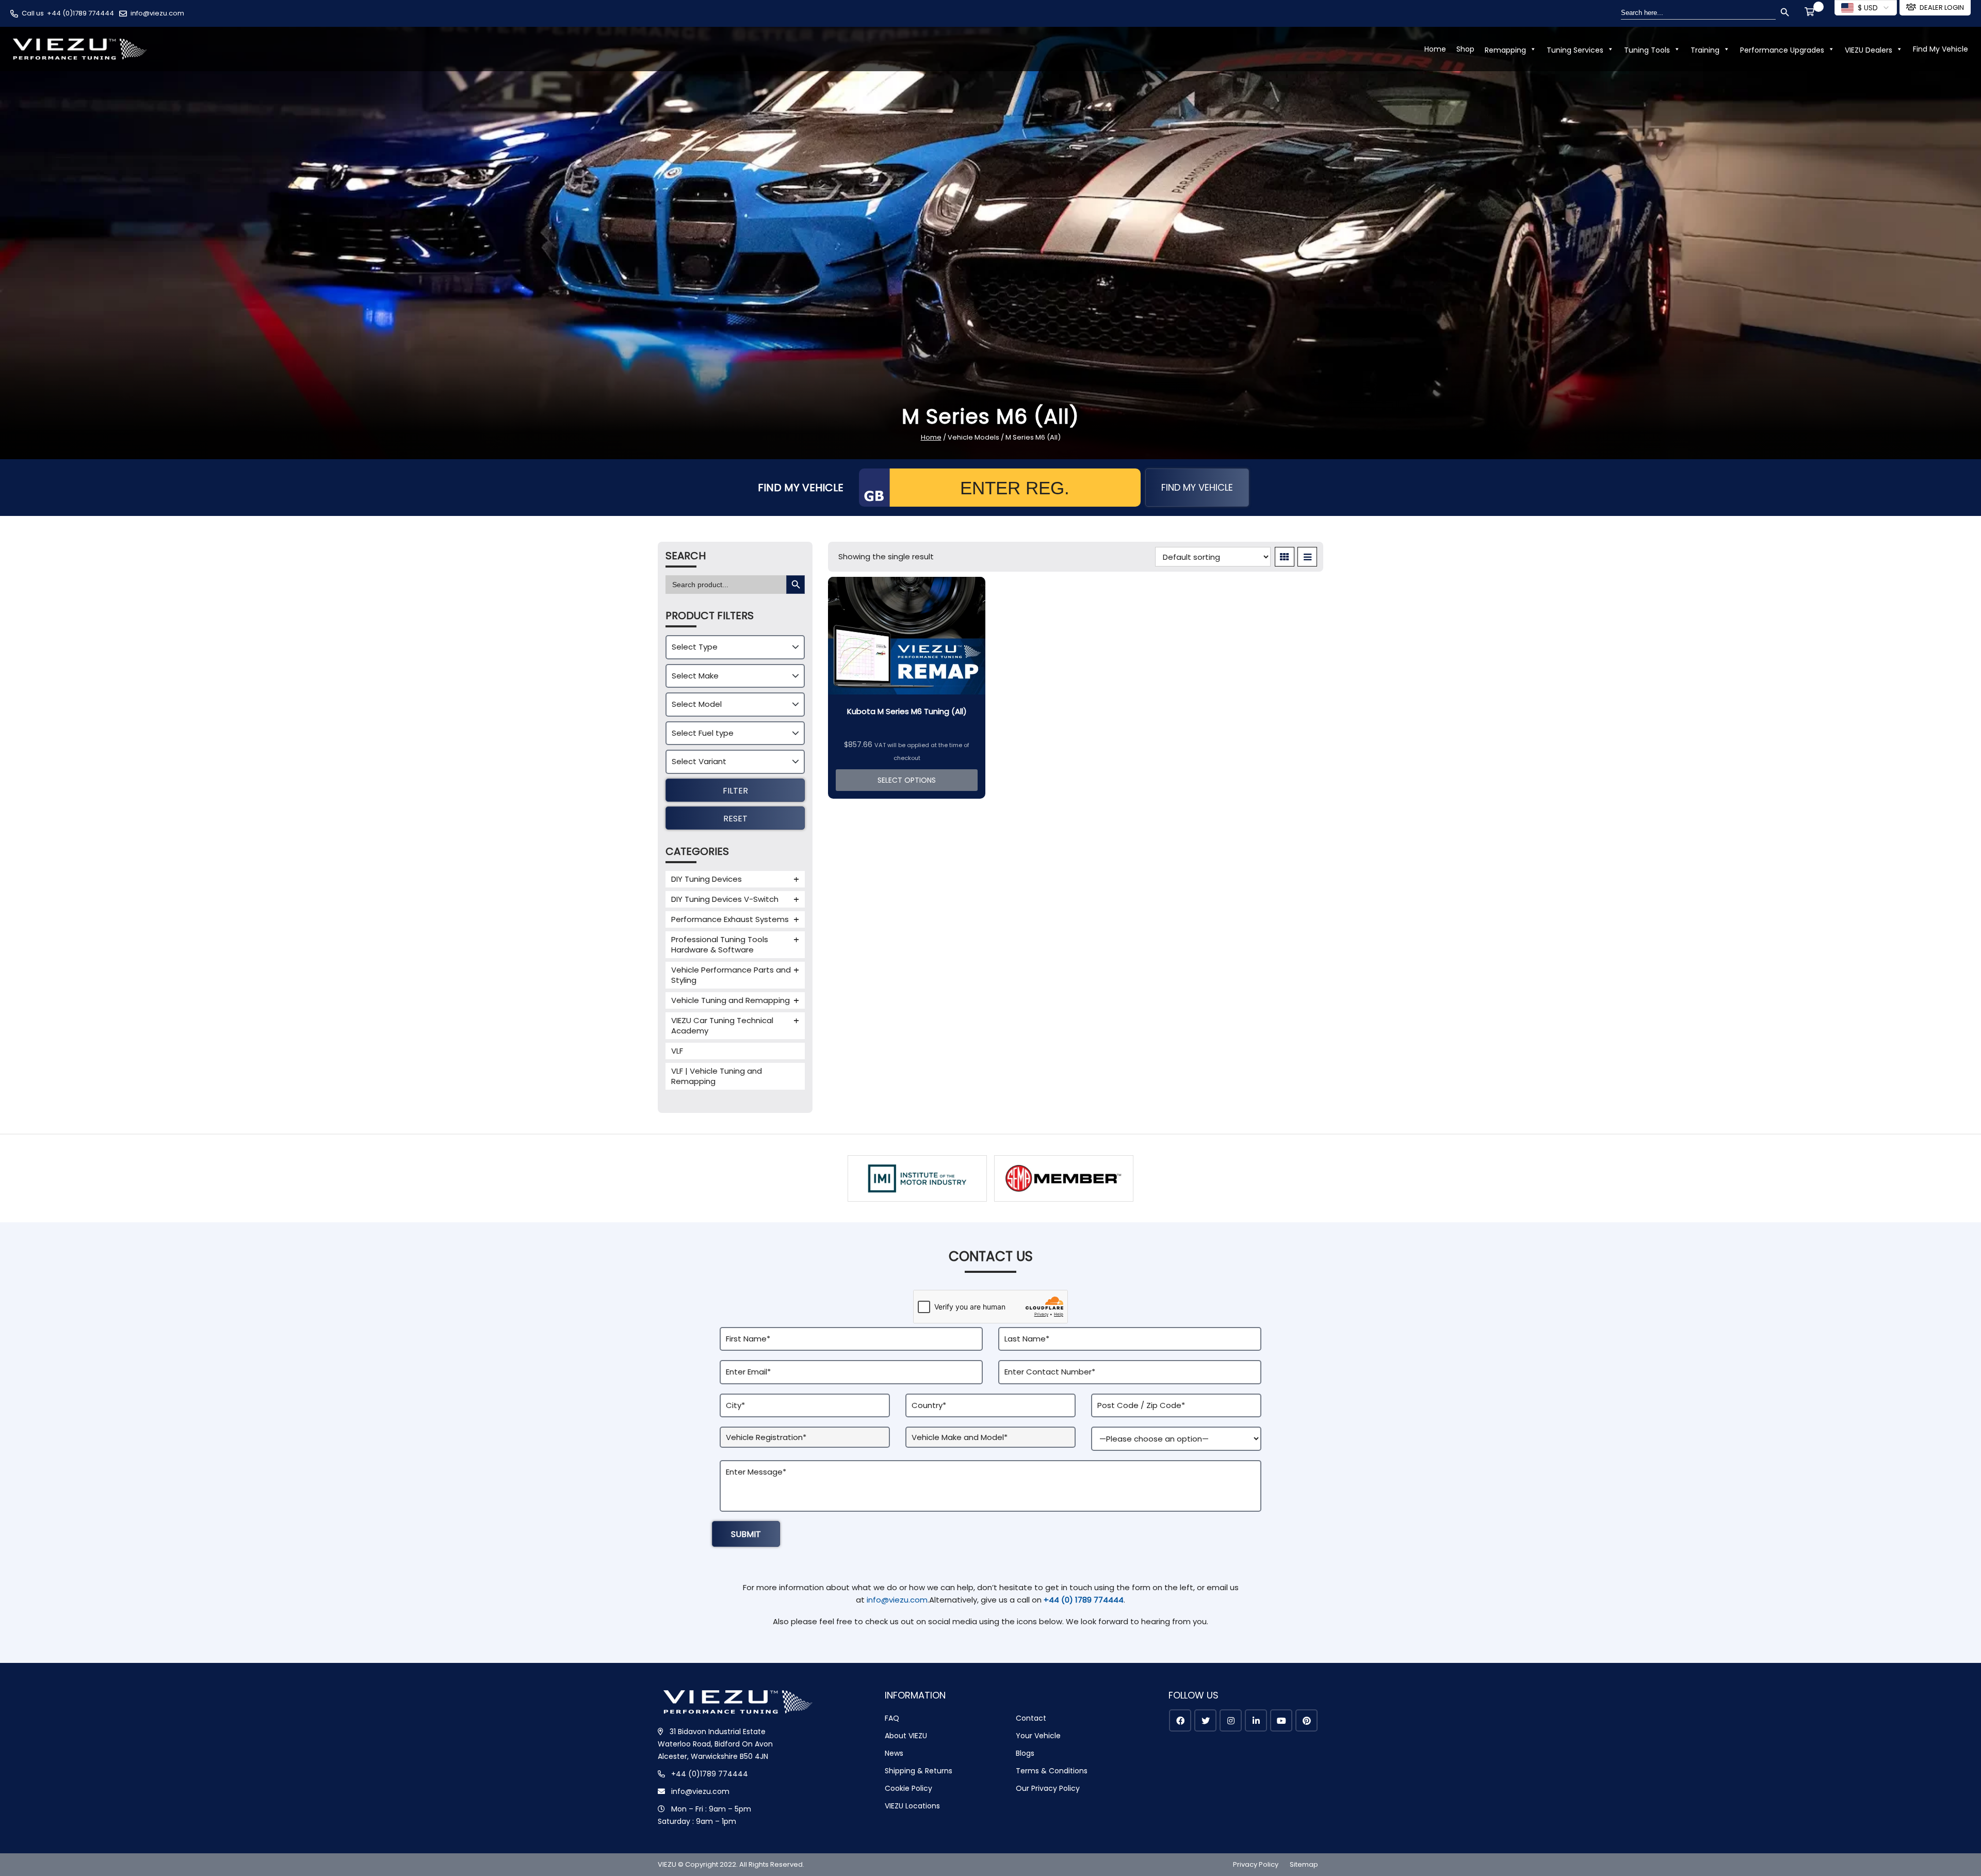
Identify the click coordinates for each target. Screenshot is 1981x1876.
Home (1435, 49)
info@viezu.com (157, 13)
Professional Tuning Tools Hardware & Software (720, 944)
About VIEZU (906, 1736)
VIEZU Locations (912, 1806)
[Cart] (1811, 13)
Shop (1465, 49)
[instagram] (1231, 1720)
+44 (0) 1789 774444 (1084, 1600)
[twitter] (1205, 1720)
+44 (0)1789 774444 (80, 13)
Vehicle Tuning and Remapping (730, 1000)
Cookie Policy (908, 1788)
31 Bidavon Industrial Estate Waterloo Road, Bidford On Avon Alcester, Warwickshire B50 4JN (715, 1744)
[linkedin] (1256, 1720)
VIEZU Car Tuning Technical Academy (722, 1025)
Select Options (907, 780)
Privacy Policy (1256, 1864)
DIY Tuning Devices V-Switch (725, 899)
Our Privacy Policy (1048, 1788)
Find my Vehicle (1197, 487)
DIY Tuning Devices (707, 879)
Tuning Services (1575, 50)
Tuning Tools (1647, 50)
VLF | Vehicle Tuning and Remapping (717, 1076)
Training (1705, 50)
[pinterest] (1306, 1720)
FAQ (892, 1718)
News (894, 1753)
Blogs (1025, 1753)
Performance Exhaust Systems (730, 919)
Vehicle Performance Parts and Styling (731, 975)
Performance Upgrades (1782, 50)
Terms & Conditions (1052, 1771)
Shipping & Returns (919, 1771)
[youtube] (1281, 1720)
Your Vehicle (1038, 1736)
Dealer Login (1942, 7)
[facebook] (1180, 1720)
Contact (1031, 1718)
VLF (677, 1051)
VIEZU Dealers (1869, 50)
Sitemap (1304, 1864)
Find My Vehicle (1941, 49)
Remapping (1505, 50)
